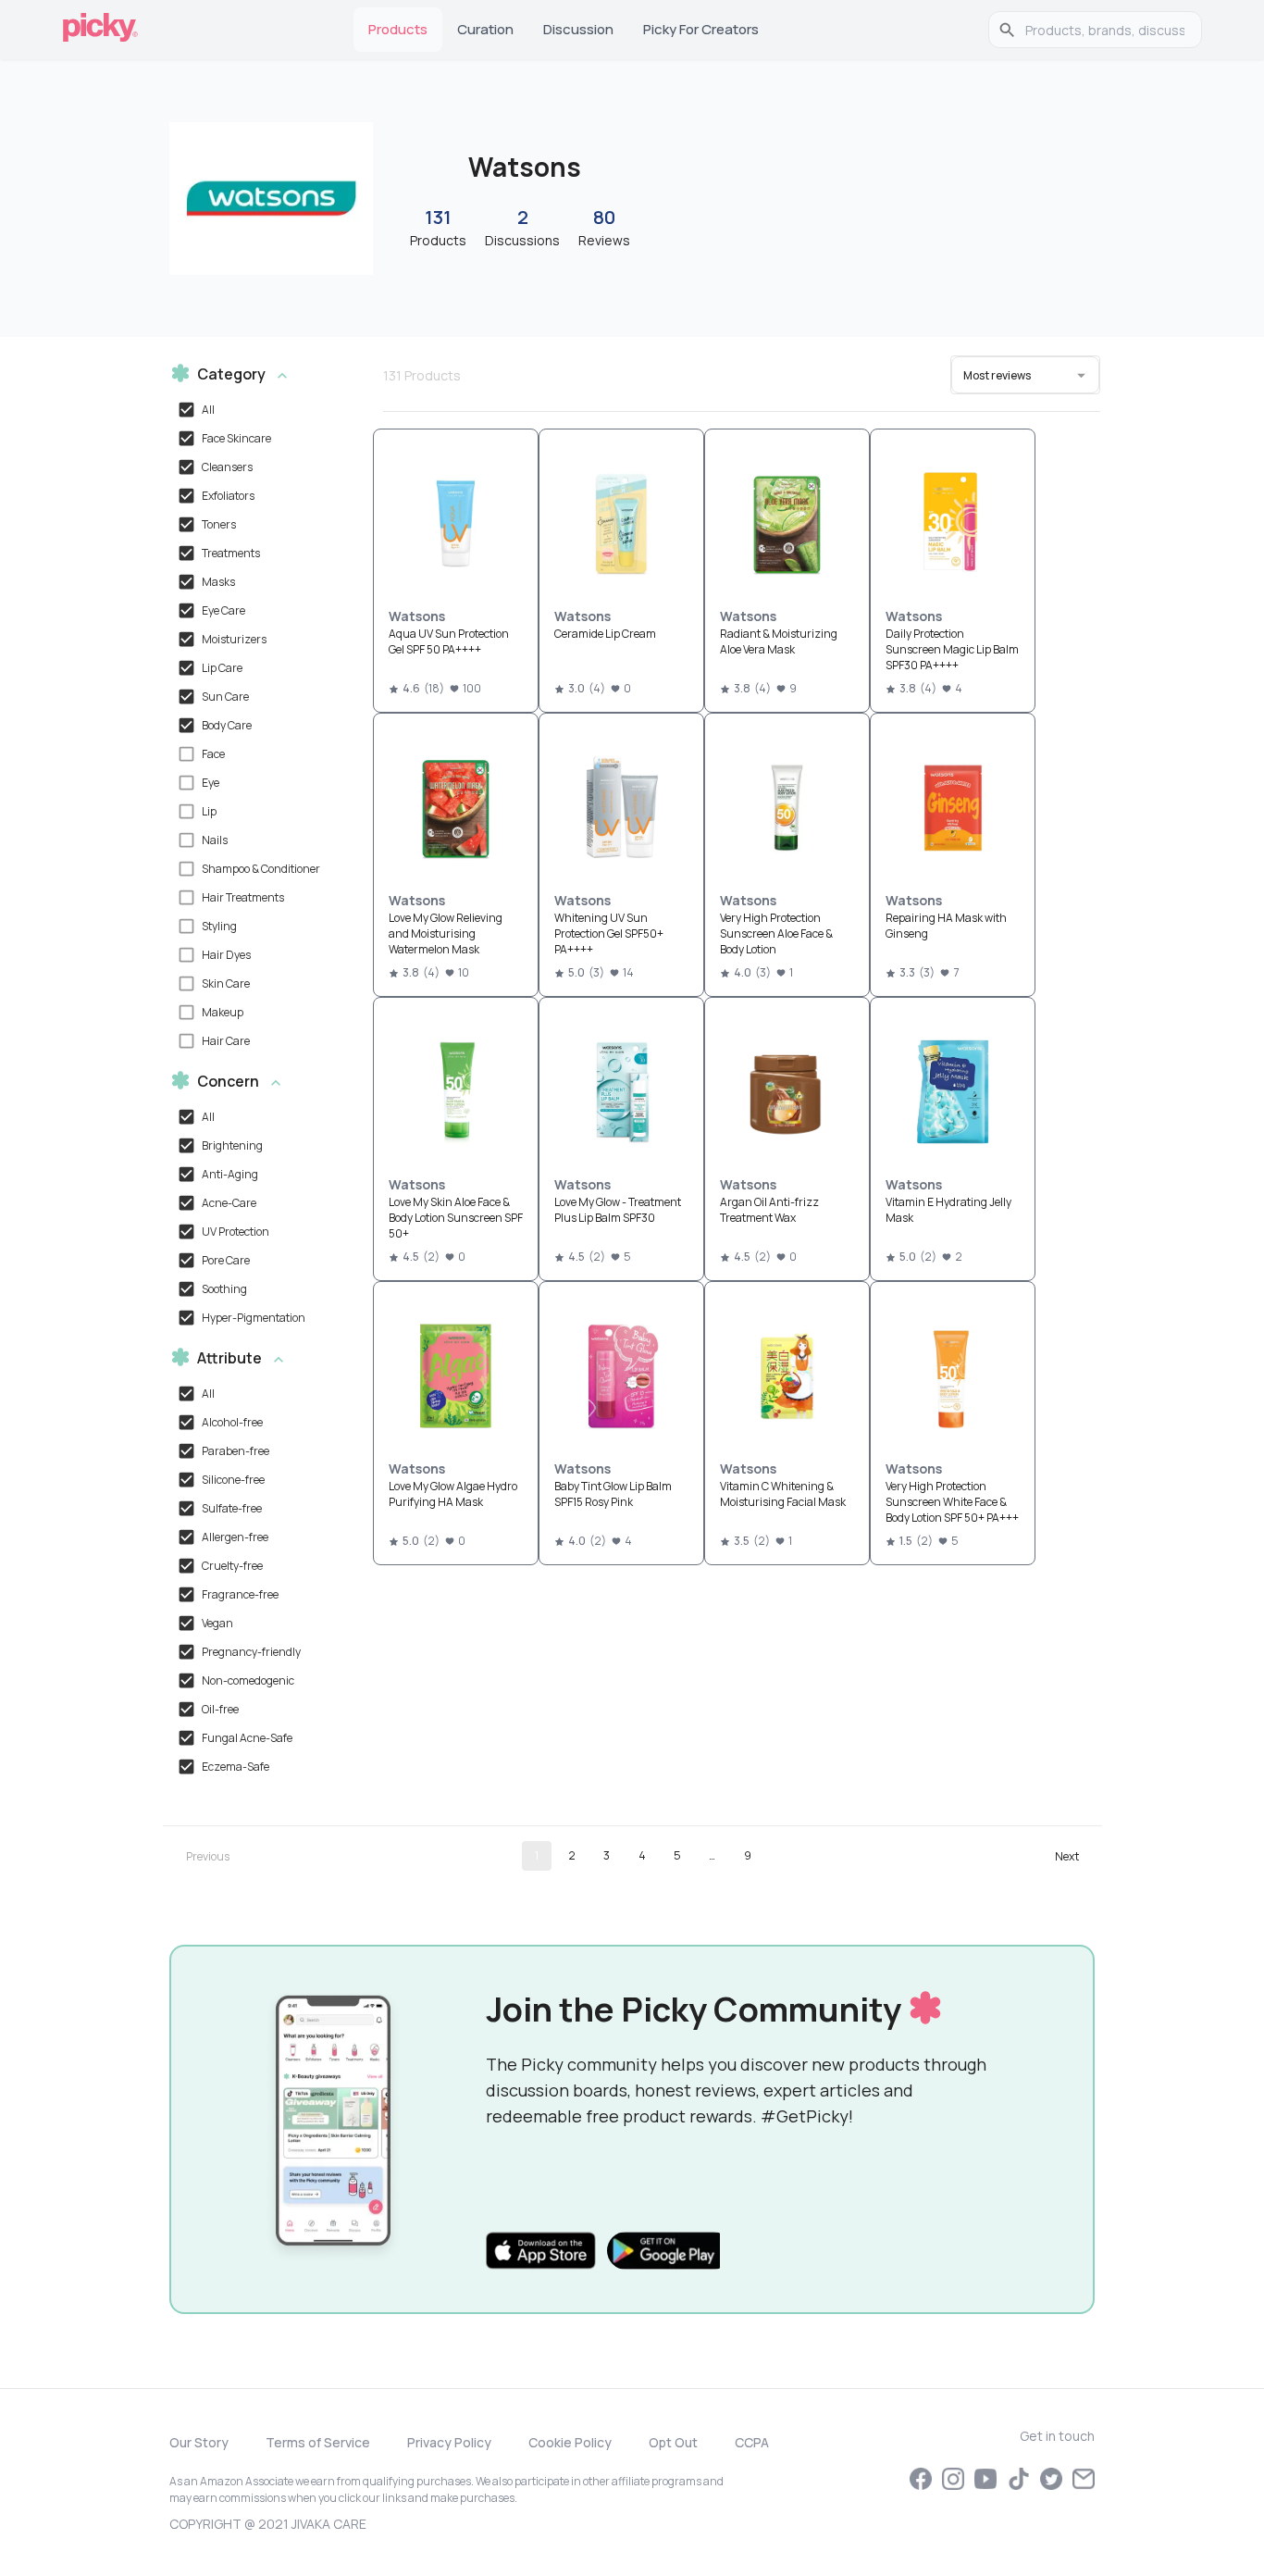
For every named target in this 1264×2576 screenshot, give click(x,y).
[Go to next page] (1067, 1856)
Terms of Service (318, 2442)
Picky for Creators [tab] (701, 29)
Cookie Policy (570, 2442)
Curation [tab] (485, 29)
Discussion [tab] (578, 29)
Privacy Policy (449, 2442)
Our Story (199, 2442)
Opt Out (673, 2442)
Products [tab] (398, 29)
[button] (255, 375)
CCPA (752, 2442)
